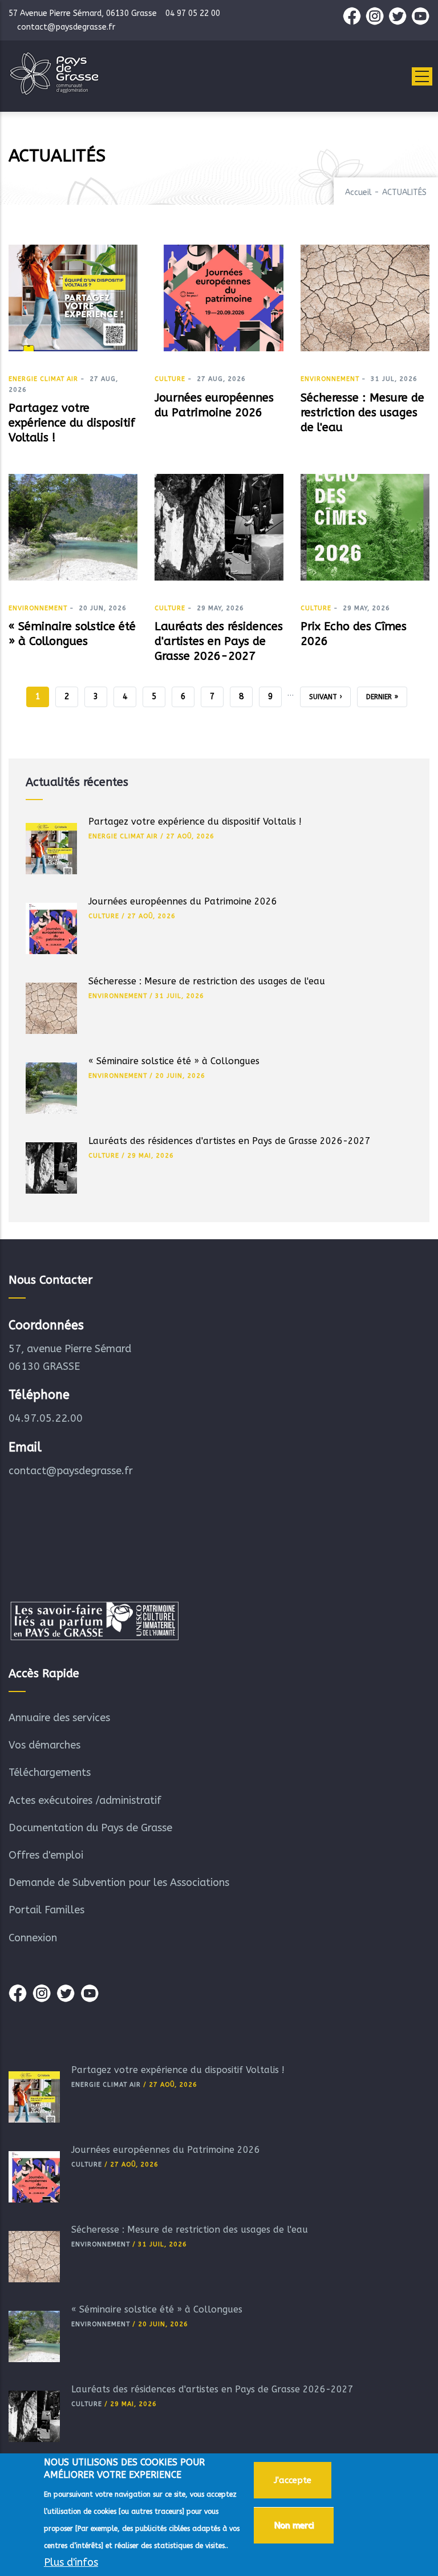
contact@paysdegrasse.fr (71, 1471)
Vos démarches (44, 1745)
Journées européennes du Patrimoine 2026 (183, 901)
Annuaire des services (59, 1718)
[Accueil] (54, 74)
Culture (170, 379)
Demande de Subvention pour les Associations (119, 1883)
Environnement (330, 379)
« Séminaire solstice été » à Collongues (174, 1061)
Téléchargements (50, 1772)
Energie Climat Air (43, 379)
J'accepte (293, 2480)
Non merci (294, 2525)
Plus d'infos (71, 2562)
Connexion (33, 1938)
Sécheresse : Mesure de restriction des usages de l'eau (207, 981)
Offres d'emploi (46, 1855)
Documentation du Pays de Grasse (90, 1828)
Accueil (358, 192)
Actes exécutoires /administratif (85, 1800)
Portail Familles (46, 1910)
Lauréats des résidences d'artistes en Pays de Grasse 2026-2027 (230, 1141)
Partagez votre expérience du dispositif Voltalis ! (195, 822)
